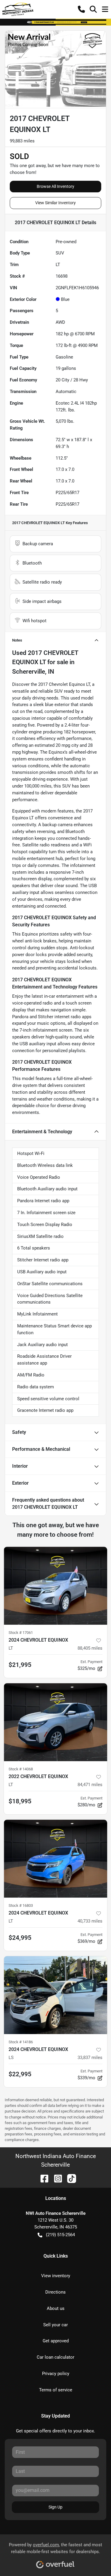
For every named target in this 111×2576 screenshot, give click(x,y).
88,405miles (90, 1648)
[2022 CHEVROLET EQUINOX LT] (55, 1722)
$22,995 (20, 2074)
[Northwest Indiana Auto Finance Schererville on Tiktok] (69, 2178)
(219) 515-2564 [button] (60, 2235)
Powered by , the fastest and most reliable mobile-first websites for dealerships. (55, 2548)
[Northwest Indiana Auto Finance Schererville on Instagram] (56, 2178)
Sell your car (55, 2325)
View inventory (56, 2276)
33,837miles (90, 2058)
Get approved (56, 2341)
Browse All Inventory (55, 186)
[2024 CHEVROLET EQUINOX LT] (55, 1586)
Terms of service (56, 2390)
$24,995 (20, 1938)
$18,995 (20, 1801)
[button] (81, 9)
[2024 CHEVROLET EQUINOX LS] (55, 1995)
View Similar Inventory (55, 203)
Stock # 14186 (21, 2042)
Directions (55, 2292)
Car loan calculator (55, 2357)
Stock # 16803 (21, 1905)
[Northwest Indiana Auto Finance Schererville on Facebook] (42, 2178)
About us (56, 2308)
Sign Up (55, 2507)
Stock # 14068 (21, 1769)
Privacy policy (56, 2374)
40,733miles (90, 1921)
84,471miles (90, 1785)
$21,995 (20, 1665)
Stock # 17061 (21, 1633)
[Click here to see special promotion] (55, 22)
